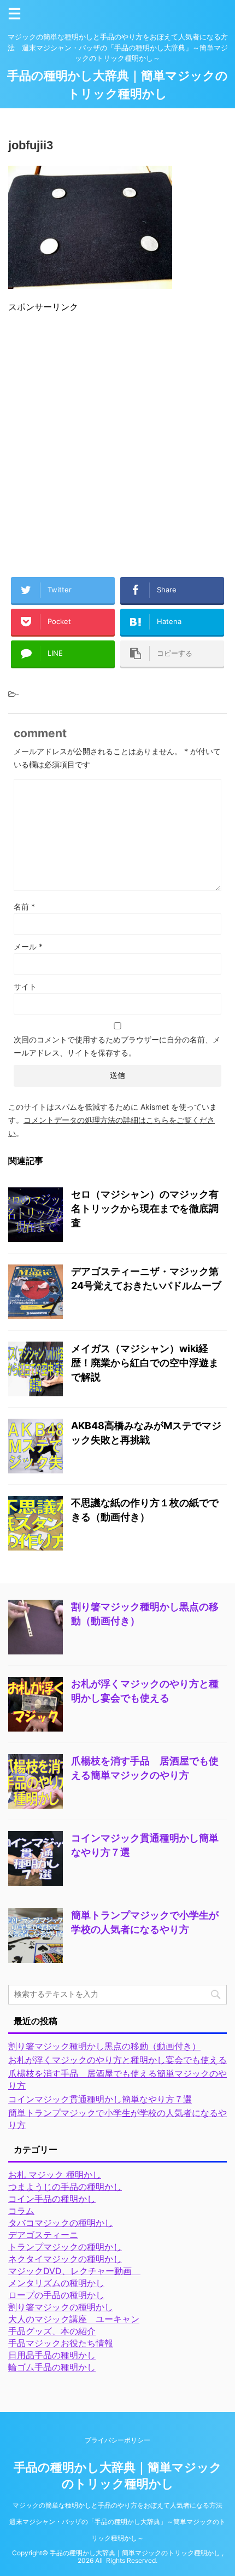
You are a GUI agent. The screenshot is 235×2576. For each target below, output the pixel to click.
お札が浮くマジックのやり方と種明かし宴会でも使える (117, 2060)
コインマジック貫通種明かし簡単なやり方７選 (100, 2099)
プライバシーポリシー (117, 2440)
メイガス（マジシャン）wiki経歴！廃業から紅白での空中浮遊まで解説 (145, 1363)
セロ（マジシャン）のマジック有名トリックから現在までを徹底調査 (145, 1208)
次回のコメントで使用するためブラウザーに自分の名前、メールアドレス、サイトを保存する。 (117, 1046)
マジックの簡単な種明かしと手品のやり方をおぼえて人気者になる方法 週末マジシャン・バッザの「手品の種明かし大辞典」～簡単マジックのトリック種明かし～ (119, 2522)
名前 (24, 907)
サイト (25, 986)
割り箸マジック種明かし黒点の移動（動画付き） (104, 2046)
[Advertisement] (117, 440)
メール (28, 946)
